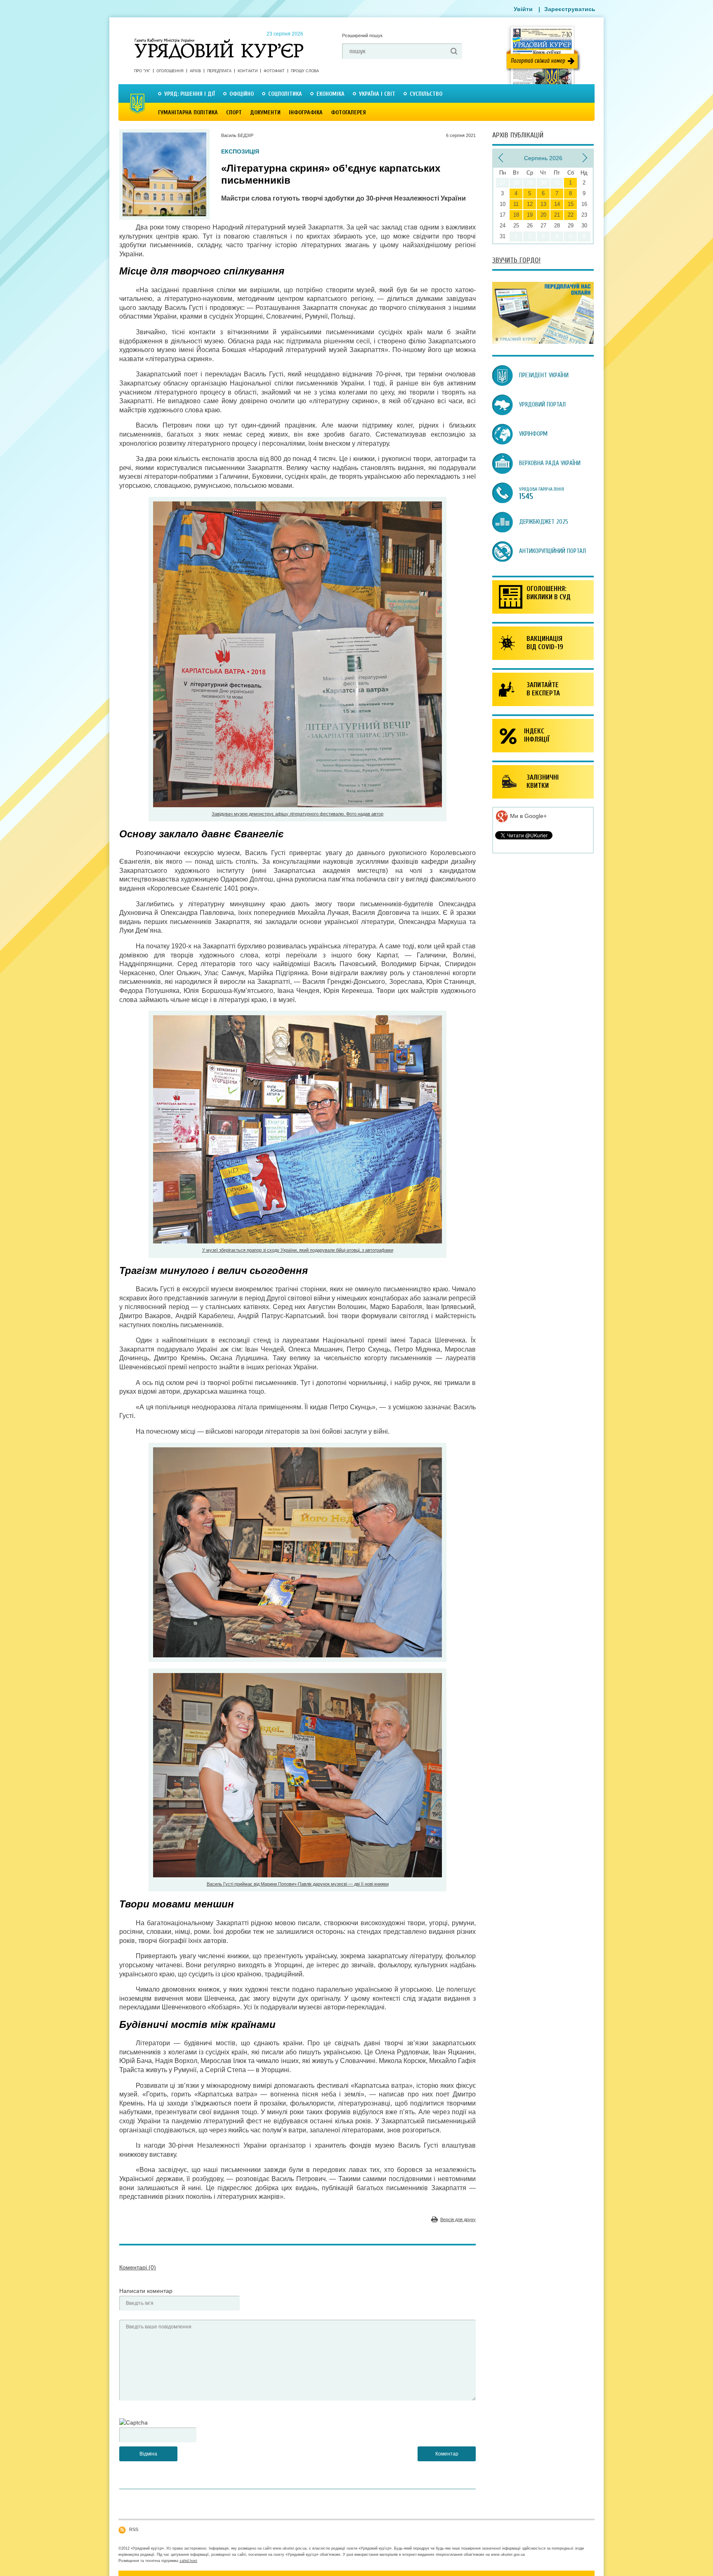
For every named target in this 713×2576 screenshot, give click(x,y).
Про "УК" (142, 71)
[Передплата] (543, 342)
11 (516, 204)
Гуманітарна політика (188, 112)
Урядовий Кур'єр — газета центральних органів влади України (219, 41)
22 (571, 215)
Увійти (523, 9)
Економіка (331, 94)
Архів (195, 71)
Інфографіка (306, 112)
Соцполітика (285, 94)
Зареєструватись (570, 9)
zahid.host (188, 2561)
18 (516, 215)
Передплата (219, 71)
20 (543, 215)
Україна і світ (377, 94)
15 (571, 204)
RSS (134, 2529)
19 (530, 215)
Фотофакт (274, 71)
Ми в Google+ (528, 816)
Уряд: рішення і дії (190, 94)
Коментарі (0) (138, 2267)
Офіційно (242, 94)
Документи (265, 112)
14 (557, 204)
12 (530, 204)
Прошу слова (305, 71)
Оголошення (170, 71)
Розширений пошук (362, 35)
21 (557, 215)
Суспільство (426, 94)
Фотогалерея (348, 112)
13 (543, 204)
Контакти (248, 71)
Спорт (234, 112)
